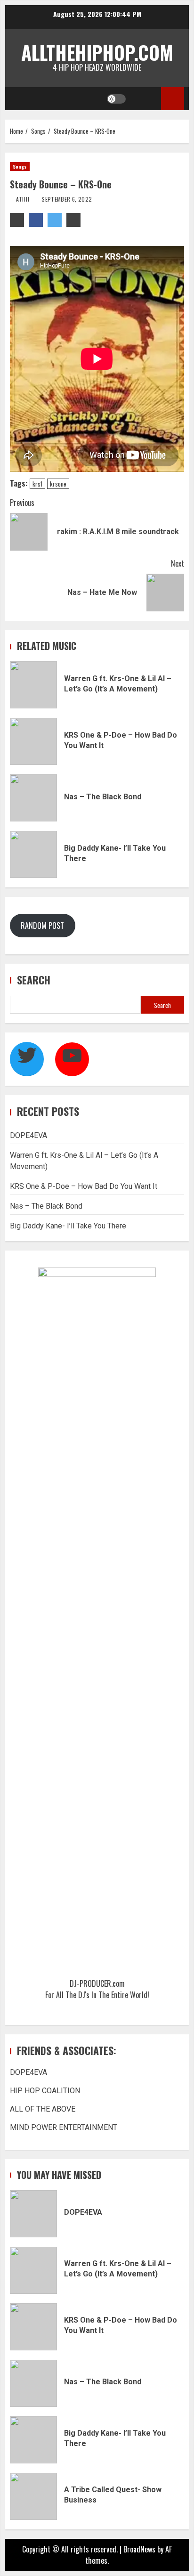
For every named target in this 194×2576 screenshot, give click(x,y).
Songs (20, 167)
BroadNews (139, 2549)
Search (34, 980)
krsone (58, 484)
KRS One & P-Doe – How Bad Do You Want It (33, 741)
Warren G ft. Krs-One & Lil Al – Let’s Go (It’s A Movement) (33, 685)
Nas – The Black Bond (33, 798)
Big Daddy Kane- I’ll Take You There (33, 854)
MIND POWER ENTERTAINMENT (64, 2127)
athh (22, 199)
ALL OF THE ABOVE (43, 2109)
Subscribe (173, 99)
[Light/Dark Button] (116, 99)
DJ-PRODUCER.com (97, 1983)
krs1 (37, 484)
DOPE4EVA (28, 1135)
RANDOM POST (42, 926)
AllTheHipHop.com (97, 52)
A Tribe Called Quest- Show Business (33, 2496)
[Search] (145, 99)
